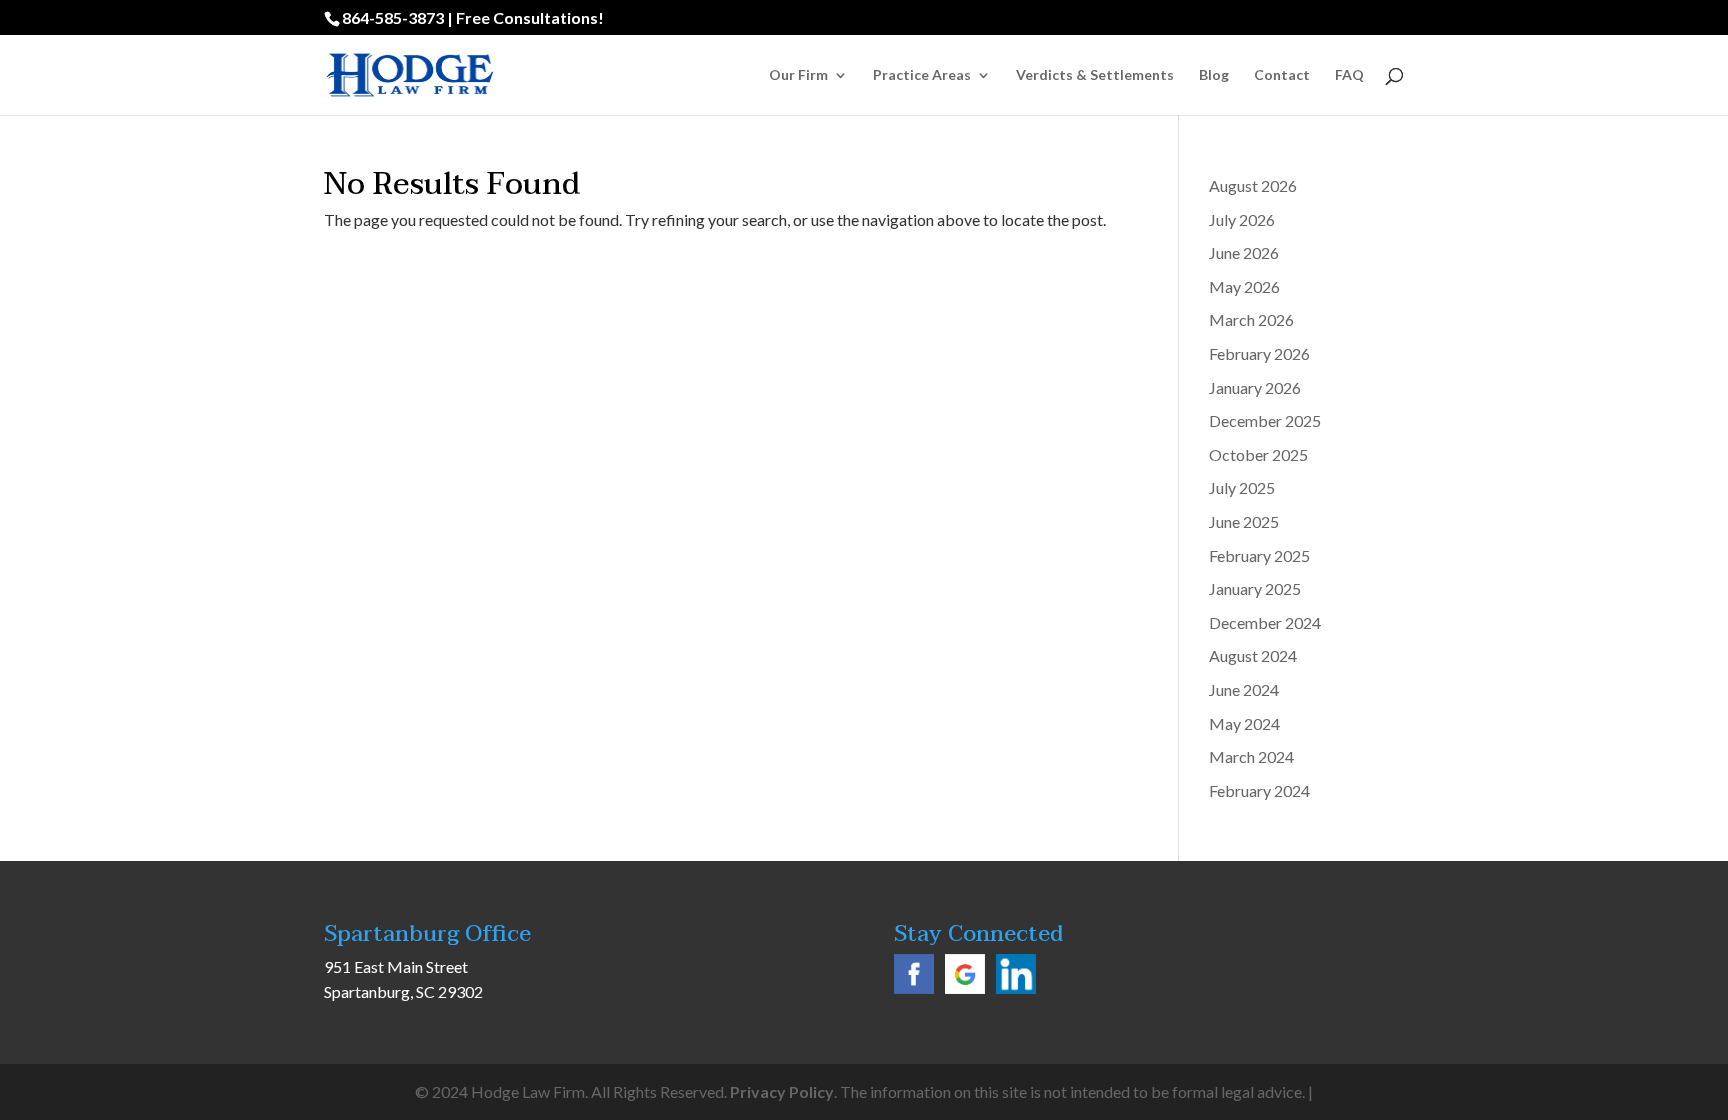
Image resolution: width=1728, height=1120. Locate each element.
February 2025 (1259, 555)
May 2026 (1244, 286)
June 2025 (1244, 521)
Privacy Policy (782, 1091)
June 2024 (1244, 689)
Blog (1214, 75)
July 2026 (1242, 219)
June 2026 (1244, 252)
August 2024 (1253, 655)
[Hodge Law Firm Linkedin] (1016, 987)
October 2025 (1258, 454)
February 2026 (1259, 353)
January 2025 (1255, 588)
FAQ (1349, 75)
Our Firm (798, 75)
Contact (1282, 75)
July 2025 (1242, 487)
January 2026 (1255, 387)
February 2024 (1259, 790)
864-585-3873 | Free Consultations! (473, 17)
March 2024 (1251, 756)
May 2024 (1244, 723)
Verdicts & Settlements (1095, 75)
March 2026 (1251, 319)
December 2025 (1265, 420)
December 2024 (1265, 622)
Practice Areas (922, 75)
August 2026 (1253, 185)
